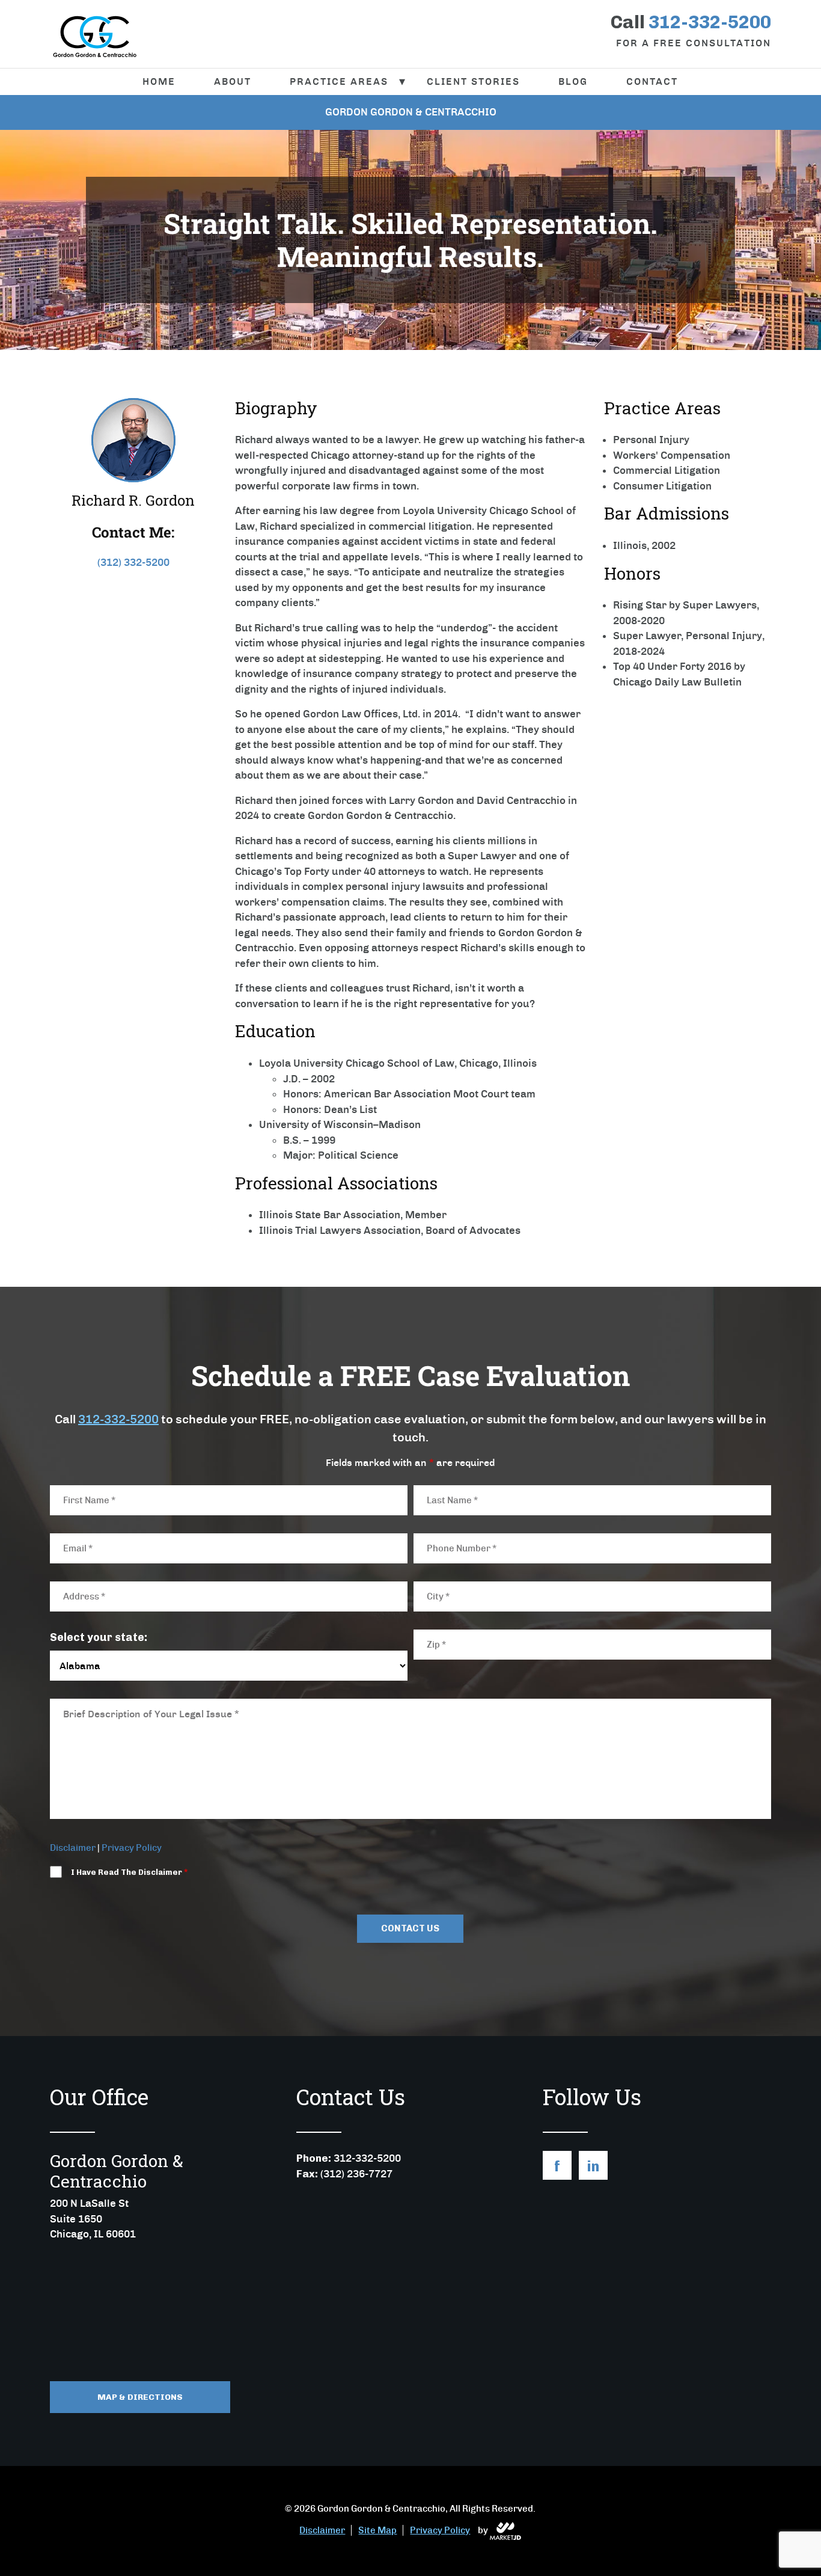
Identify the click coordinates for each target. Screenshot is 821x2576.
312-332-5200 (118, 1419)
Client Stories (473, 81)
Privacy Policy (132, 1848)
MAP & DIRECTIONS (140, 2397)
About (233, 81)
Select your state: (99, 1637)
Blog (573, 81)
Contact (652, 81)
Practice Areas (339, 81)
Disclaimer (73, 1848)
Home (159, 81)
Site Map (377, 2530)
